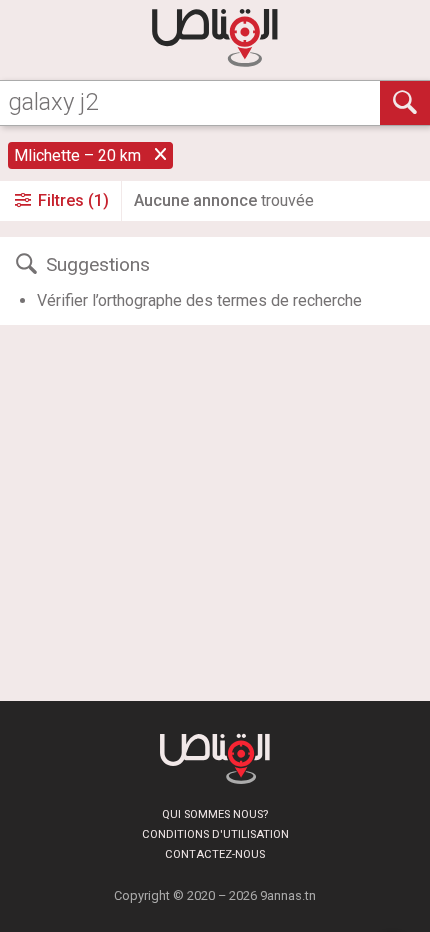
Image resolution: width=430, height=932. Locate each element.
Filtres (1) (71, 200)
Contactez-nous (215, 854)
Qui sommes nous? (215, 814)
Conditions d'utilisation (215, 834)
